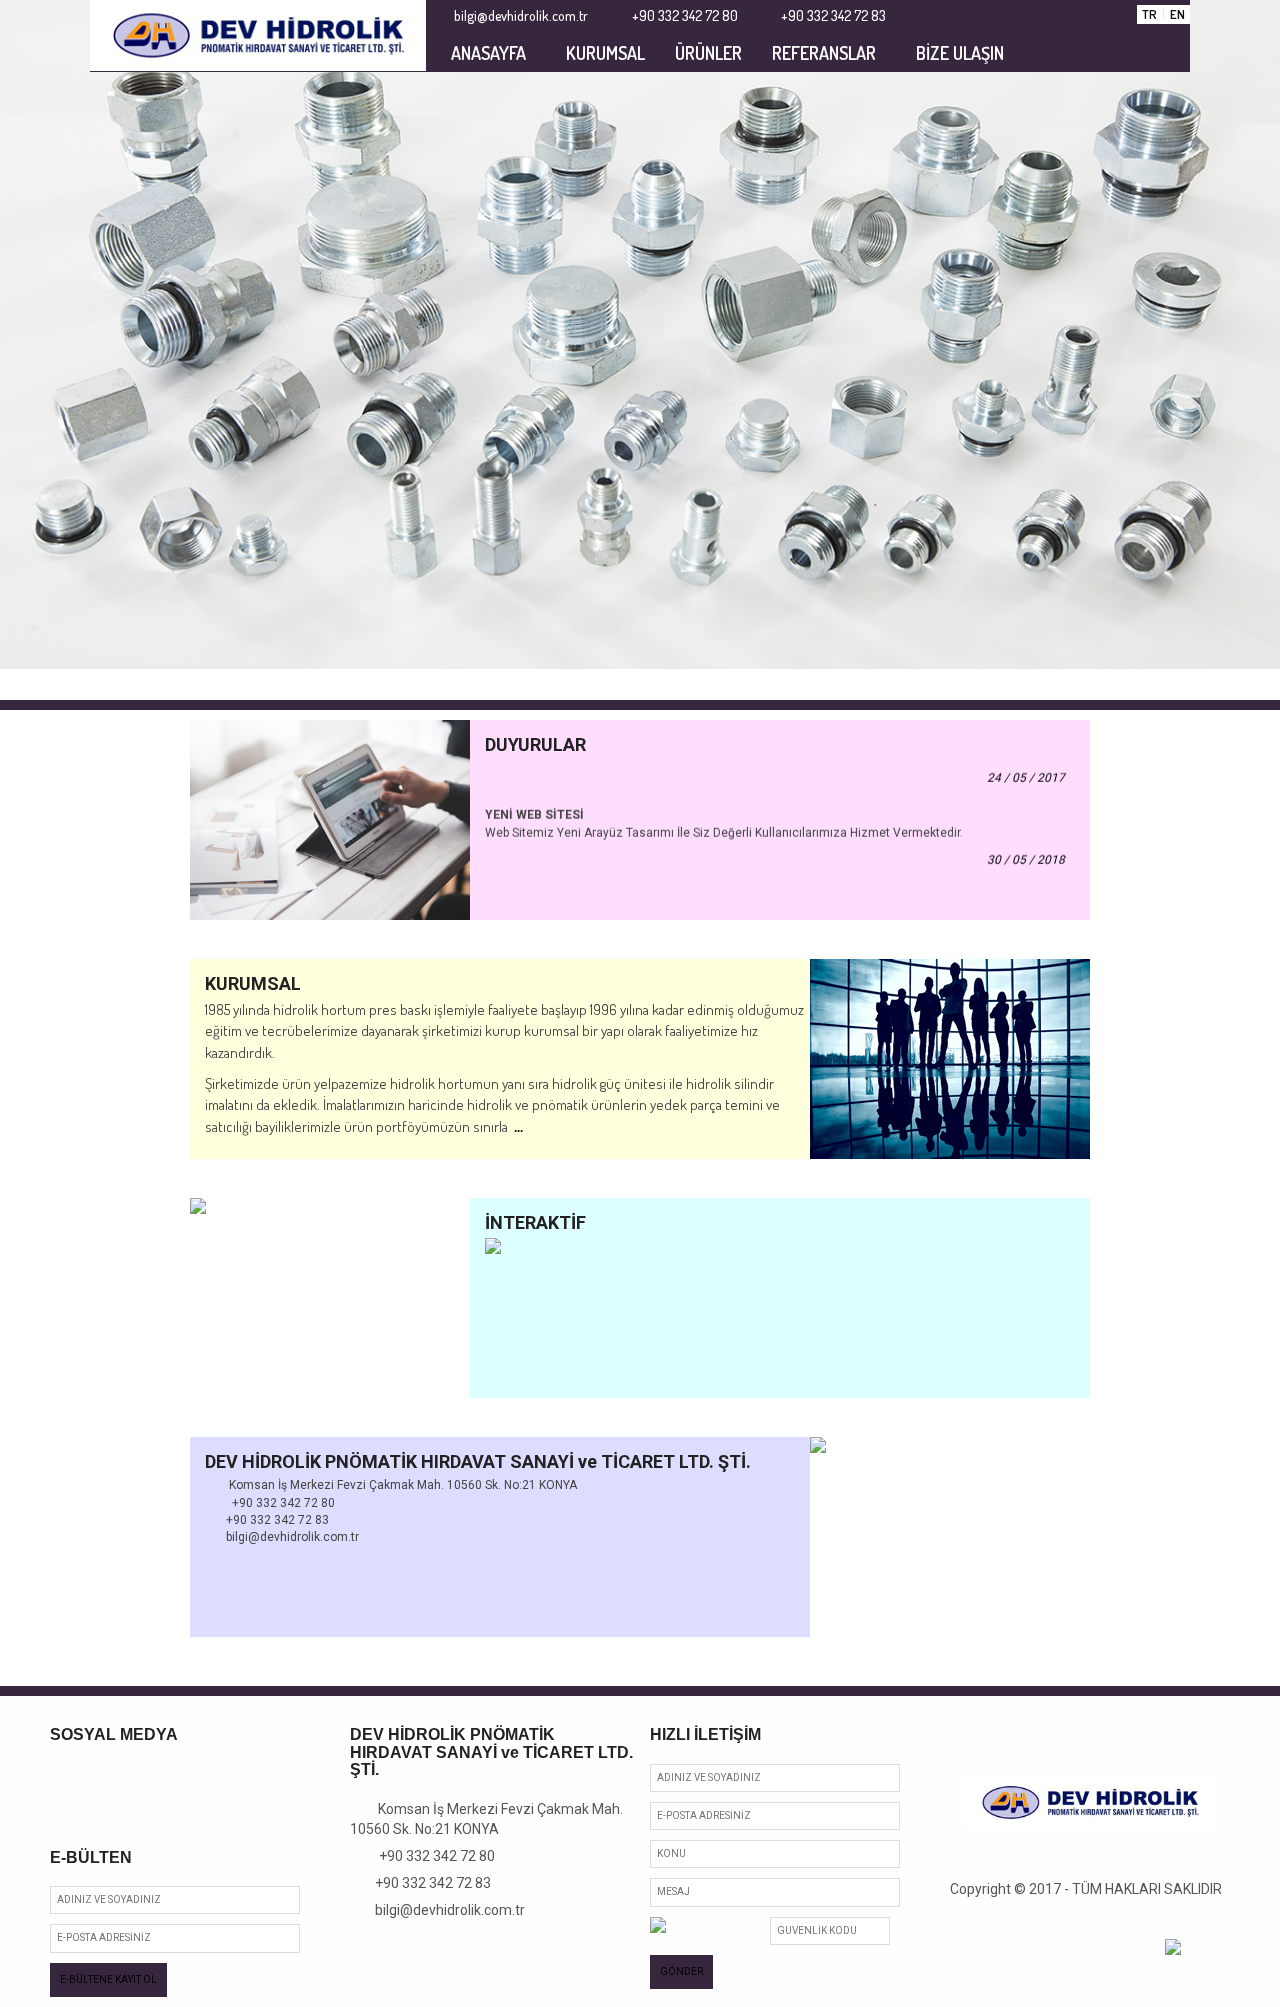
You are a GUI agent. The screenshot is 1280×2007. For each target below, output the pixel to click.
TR (1149, 14)
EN (1177, 14)
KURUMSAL (605, 53)
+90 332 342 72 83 (426, 1883)
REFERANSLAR (824, 53)
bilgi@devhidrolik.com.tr (443, 1910)
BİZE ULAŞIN (960, 53)
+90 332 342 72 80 (428, 1856)
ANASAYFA (488, 53)
